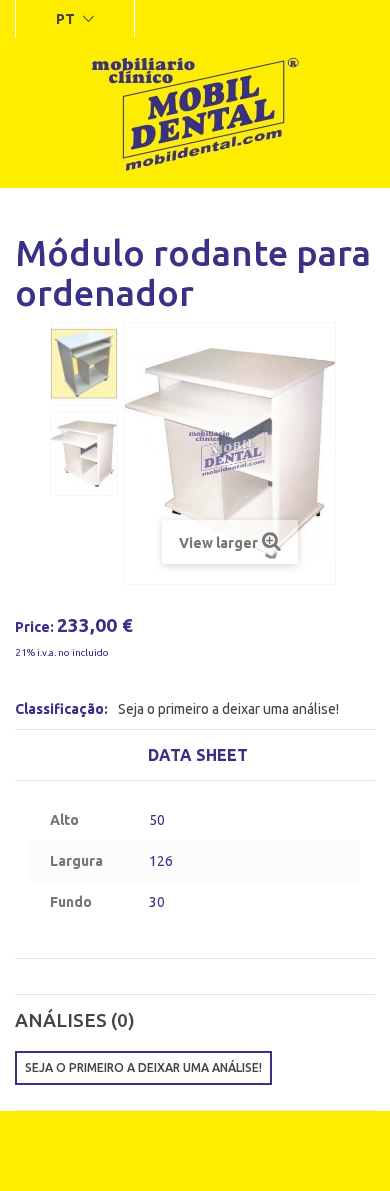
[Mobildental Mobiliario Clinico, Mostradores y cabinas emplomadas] (195, 113)
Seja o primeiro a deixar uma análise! (228, 709)
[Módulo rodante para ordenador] (84, 364)
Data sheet (198, 755)
